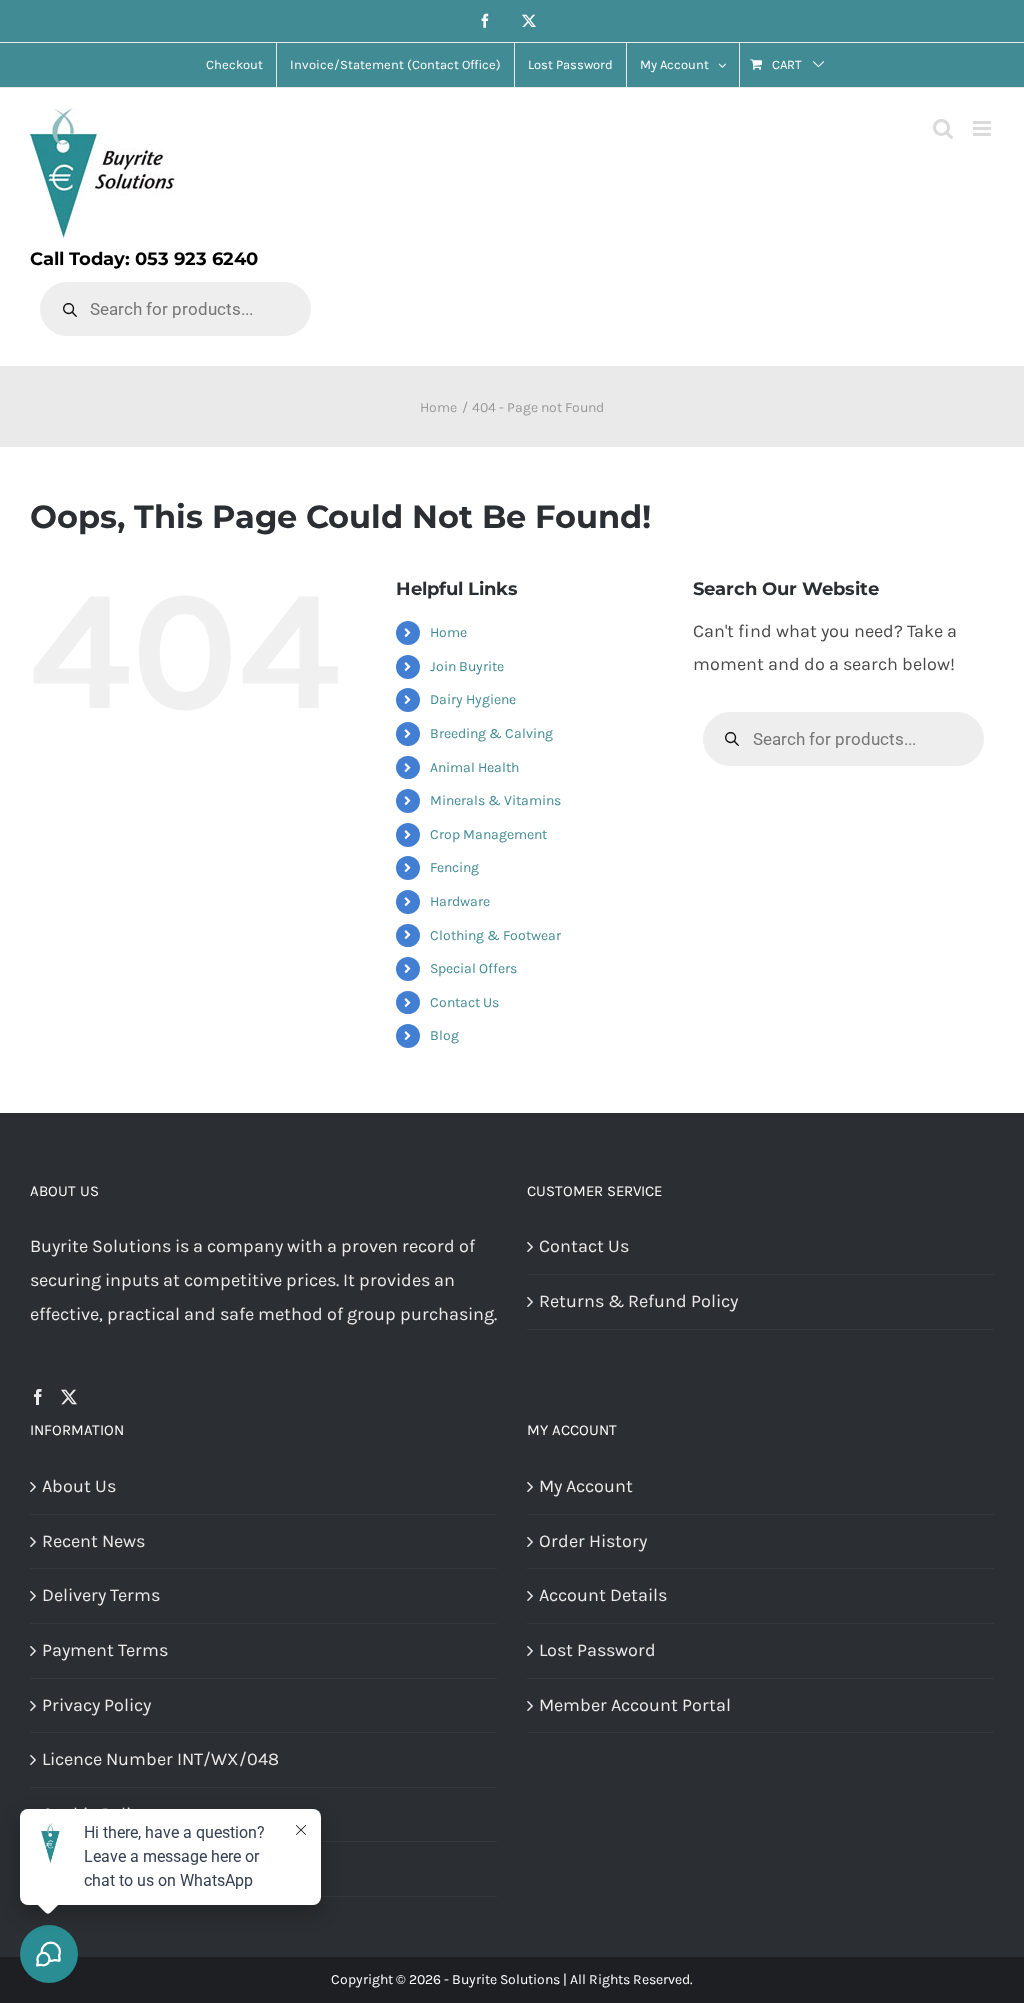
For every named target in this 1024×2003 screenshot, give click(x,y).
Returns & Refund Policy (638, 1301)
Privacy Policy (96, 1705)
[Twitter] (69, 1397)
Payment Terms (105, 1650)
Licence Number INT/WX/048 (160, 1759)
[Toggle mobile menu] (983, 128)
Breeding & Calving (491, 733)
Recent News (93, 1541)
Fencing (454, 867)
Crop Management (488, 834)
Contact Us (464, 1002)
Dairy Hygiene (473, 699)
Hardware (460, 901)
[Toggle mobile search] (943, 128)
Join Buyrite (467, 666)
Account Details (603, 1595)
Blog (444, 1035)
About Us (79, 1486)
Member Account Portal (635, 1705)
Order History (593, 1541)
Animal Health (474, 767)
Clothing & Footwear (495, 935)
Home (448, 632)
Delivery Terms (101, 1595)
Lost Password (597, 1650)
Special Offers (473, 968)
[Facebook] (38, 1397)
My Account (586, 1486)
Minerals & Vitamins (495, 800)
